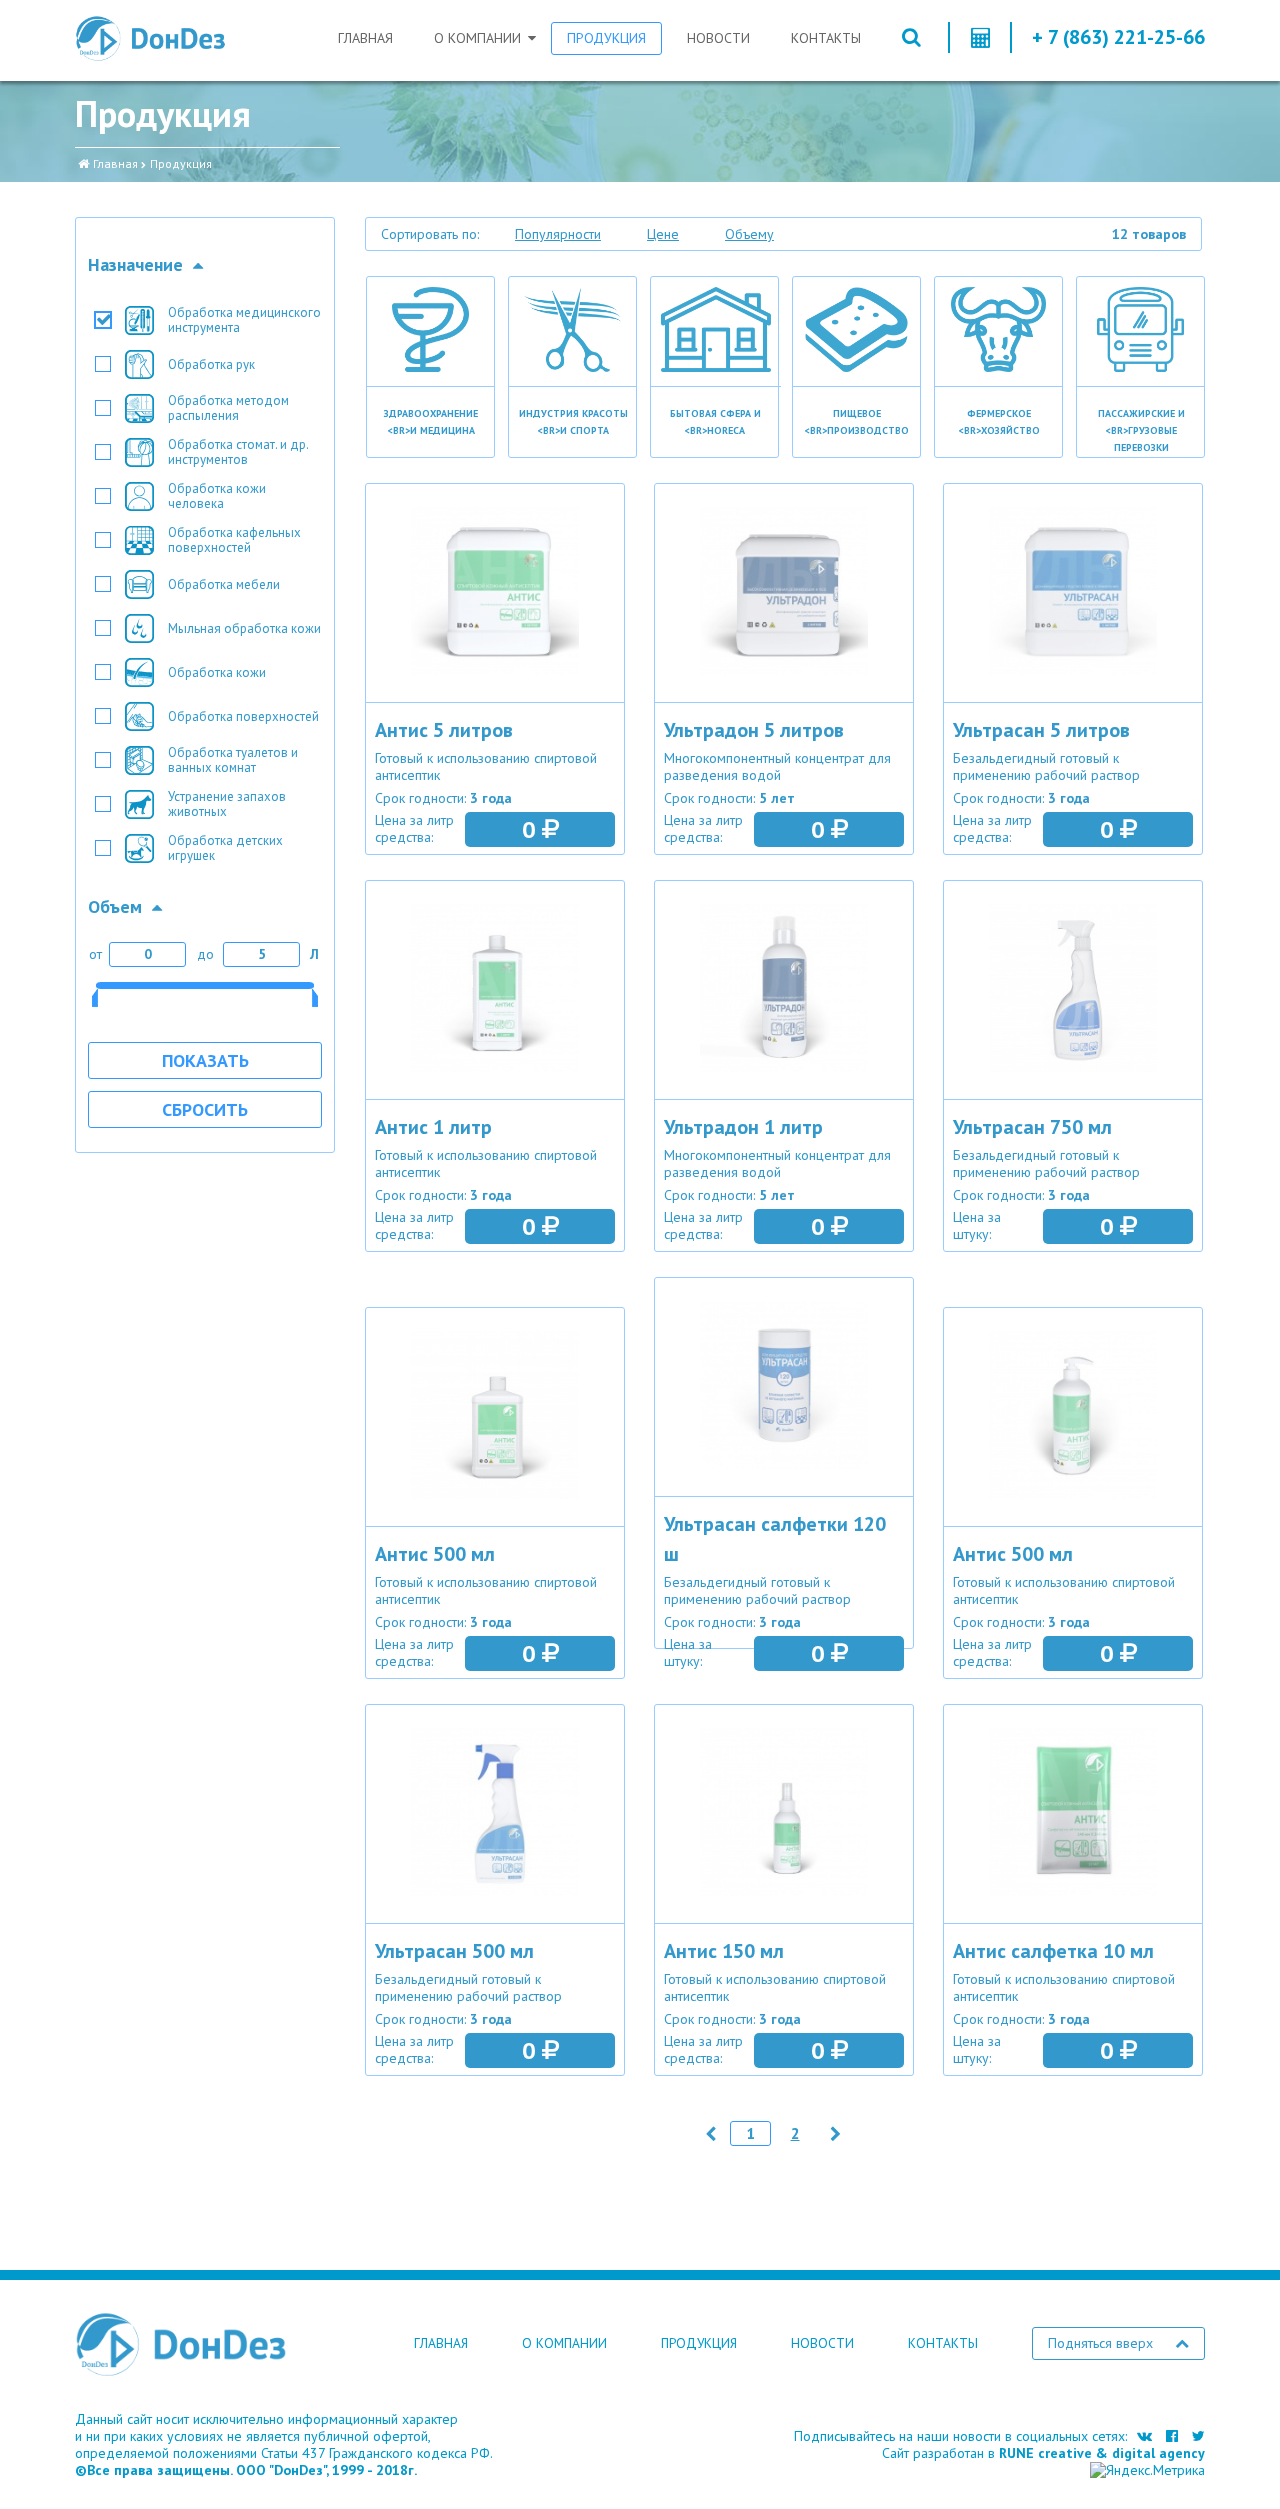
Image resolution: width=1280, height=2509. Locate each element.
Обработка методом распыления (228, 408)
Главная (365, 38)
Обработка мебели (224, 584)
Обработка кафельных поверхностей (234, 540)
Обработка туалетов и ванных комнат (233, 760)
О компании (477, 38)
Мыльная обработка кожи (244, 628)
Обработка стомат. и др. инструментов (238, 452)
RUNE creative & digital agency (1102, 2453)
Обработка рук (211, 364)
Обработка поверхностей (243, 716)
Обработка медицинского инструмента (244, 320)
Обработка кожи (217, 672)
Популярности (558, 234)
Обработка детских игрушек (225, 848)
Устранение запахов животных (227, 804)
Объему (749, 234)
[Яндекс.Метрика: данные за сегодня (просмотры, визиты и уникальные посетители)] (1147, 2470)
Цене (663, 234)
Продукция (606, 38)
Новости (718, 38)
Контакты (826, 38)
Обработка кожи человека (217, 496)
